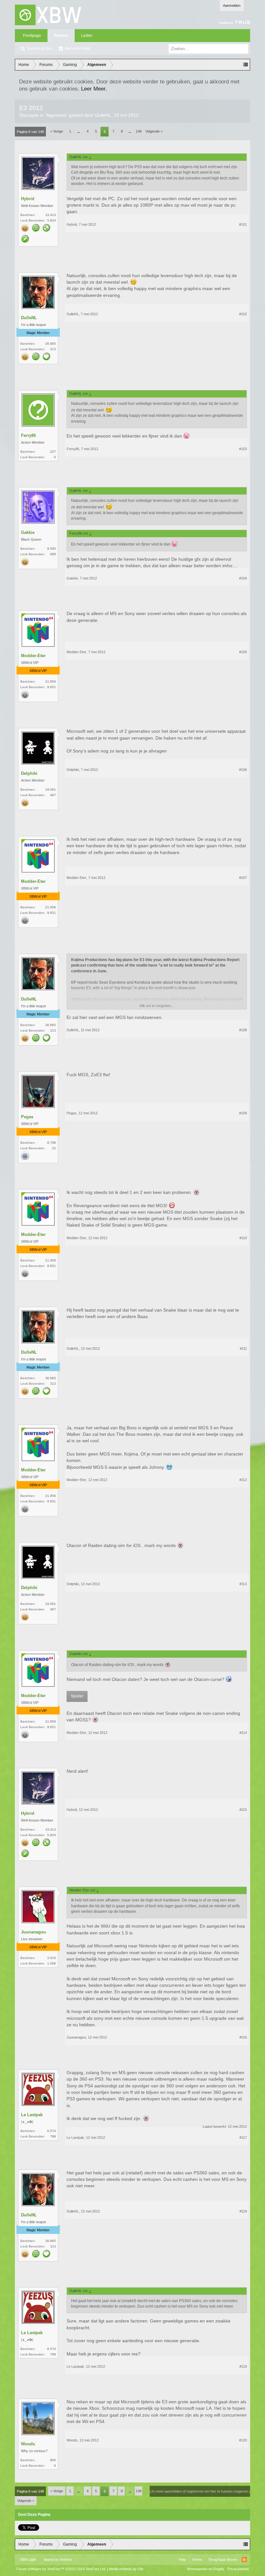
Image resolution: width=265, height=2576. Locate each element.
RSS (244, 2560)
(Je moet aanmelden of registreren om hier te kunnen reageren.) (200, 2491)
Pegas (27, 1117)
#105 (243, 652)
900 (53, 2460)
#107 (243, 878)
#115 (243, 1810)
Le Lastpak (32, 2115)
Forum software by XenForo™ (61, 2569)
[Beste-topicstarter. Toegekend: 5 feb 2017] (36, 228)
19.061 (51, 790)
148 (139, 131)
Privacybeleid (238, 2569)
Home (197, 2560)
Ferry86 (28, 435)
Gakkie (28, 532)
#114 (243, 1733)
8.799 (52, 1143)
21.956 (51, 682)
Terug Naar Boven (223, 2560)
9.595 (52, 549)
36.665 (51, 344)
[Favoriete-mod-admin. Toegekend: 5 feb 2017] (47, 228)
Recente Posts (78, 49)
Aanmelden (232, 5)
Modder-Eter (33, 656)
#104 (243, 578)
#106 (243, 770)
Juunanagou (33, 1932)
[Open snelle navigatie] (246, 65)
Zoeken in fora (40, 49)
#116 (243, 2037)
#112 (243, 1480)
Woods (28, 2444)
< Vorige (57, 131)
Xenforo (66, 2560)
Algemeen (56, 115)
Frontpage (32, 36)
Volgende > (154, 131)
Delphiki (29, 773)
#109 (243, 1113)
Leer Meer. (94, 89)
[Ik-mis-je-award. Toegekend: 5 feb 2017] (47, 357)
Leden (87, 36)
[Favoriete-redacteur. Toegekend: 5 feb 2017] (25, 239)
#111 (243, 1348)
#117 (243, 2138)
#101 (243, 224)
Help (182, 2560)
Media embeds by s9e (126, 2569)
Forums (61, 36)
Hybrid (28, 199)
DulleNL (103, 115)
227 (53, 452)
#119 (243, 2366)
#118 (243, 2211)
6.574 (52, 2131)
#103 (243, 449)
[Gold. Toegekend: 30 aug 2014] (25, 228)
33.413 (51, 215)
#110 (243, 1238)
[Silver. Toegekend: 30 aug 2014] (25, 695)
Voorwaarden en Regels (206, 2569)
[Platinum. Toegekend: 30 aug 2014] (25, 1156)
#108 (243, 1030)
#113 (243, 1584)
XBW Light (28, 2560)
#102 (243, 314)
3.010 (52, 1958)
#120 (243, 2440)
